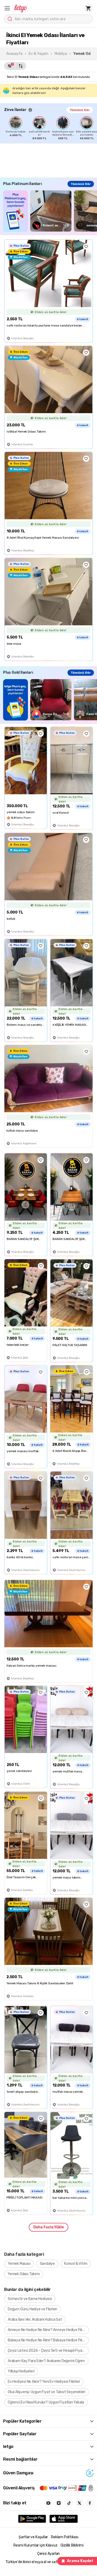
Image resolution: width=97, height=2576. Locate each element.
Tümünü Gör (80, 110)
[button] (7, 8)
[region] (51, 128)
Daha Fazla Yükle (49, 2227)
